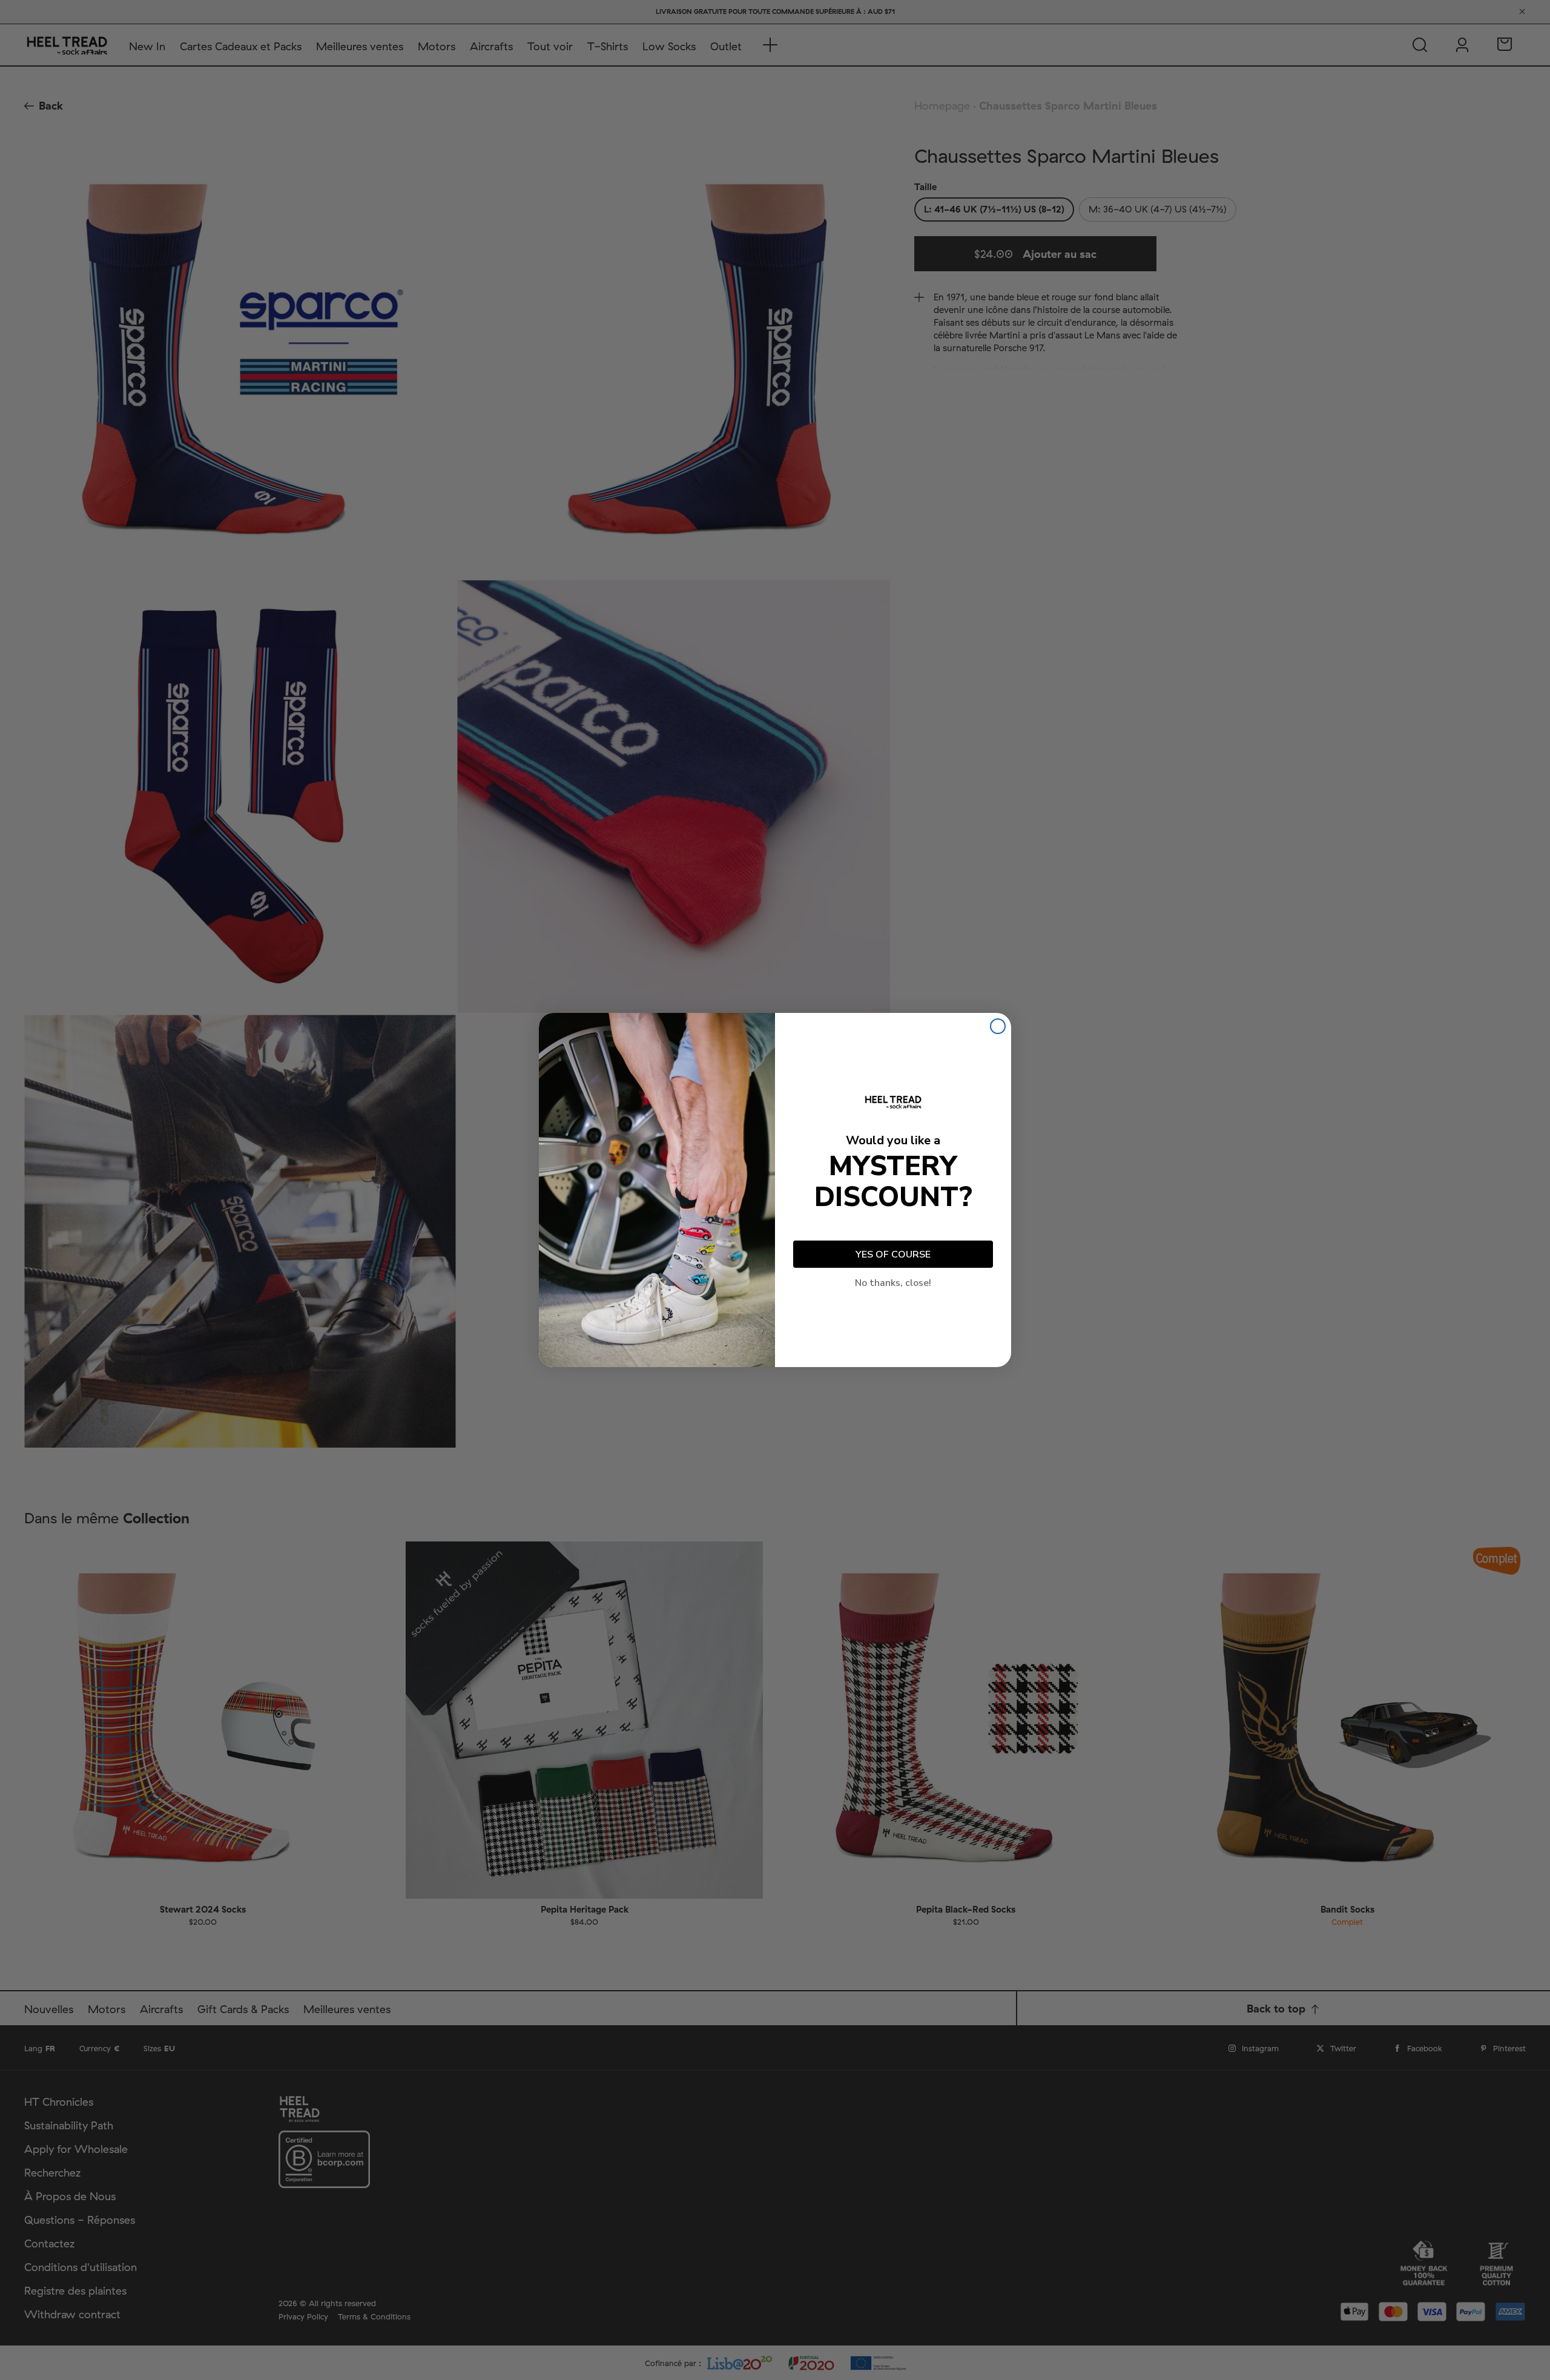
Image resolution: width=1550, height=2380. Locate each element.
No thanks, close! (893, 1283)
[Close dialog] (998, 1026)
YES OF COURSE (893, 1254)
